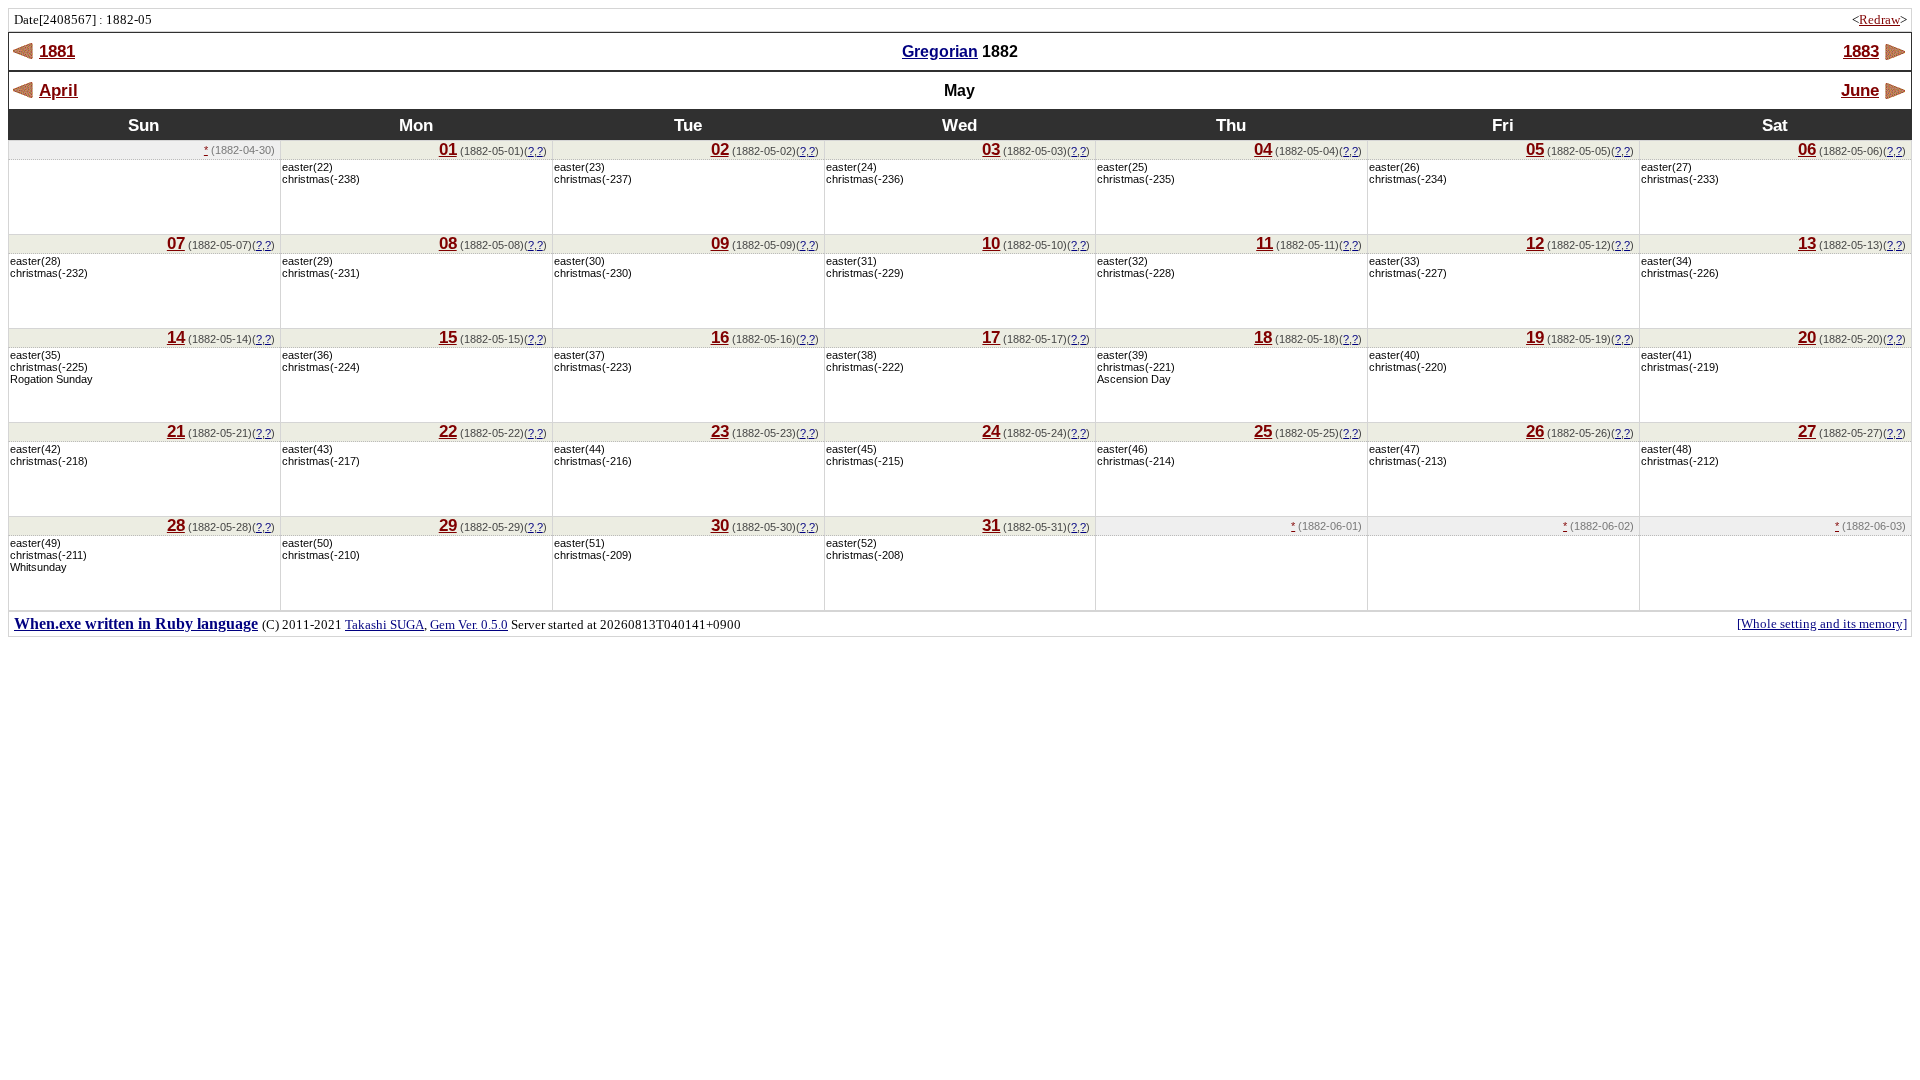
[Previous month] (23, 90)
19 (1535, 337)
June (1860, 90)
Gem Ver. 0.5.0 (469, 624)
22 (448, 431)
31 (991, 525)
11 (1264, 243)
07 (176, 243)
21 (176, 431)
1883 (1861, 51)
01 (448, 149)
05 (1535, 149)
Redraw (1879, 19)
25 (1263, 431)
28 (176, 525)
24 (991, 431)
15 (448, 337)
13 (1807, 243)
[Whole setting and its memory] (1822, 623)
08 (448, 243)
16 (720, 337)
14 (176, 337)
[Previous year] (23, 51)
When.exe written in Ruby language (136, 623)
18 (1263, 337)
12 (1535, 243)
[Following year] (1894, 51)
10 (991, 243)
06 (1807, 149)
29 (448, 525)
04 (1263, 149)
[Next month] (1894, 90)
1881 (57, 51)
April (58, 90)
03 (991, 149)
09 (720, 243)
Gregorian (940, 51)
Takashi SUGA (384, 624)
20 (1807, 337)
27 (1807, 431)
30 (720, 525)
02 (720, 149)
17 (991, 337)
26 (1535, 431)
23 (720, 431)
